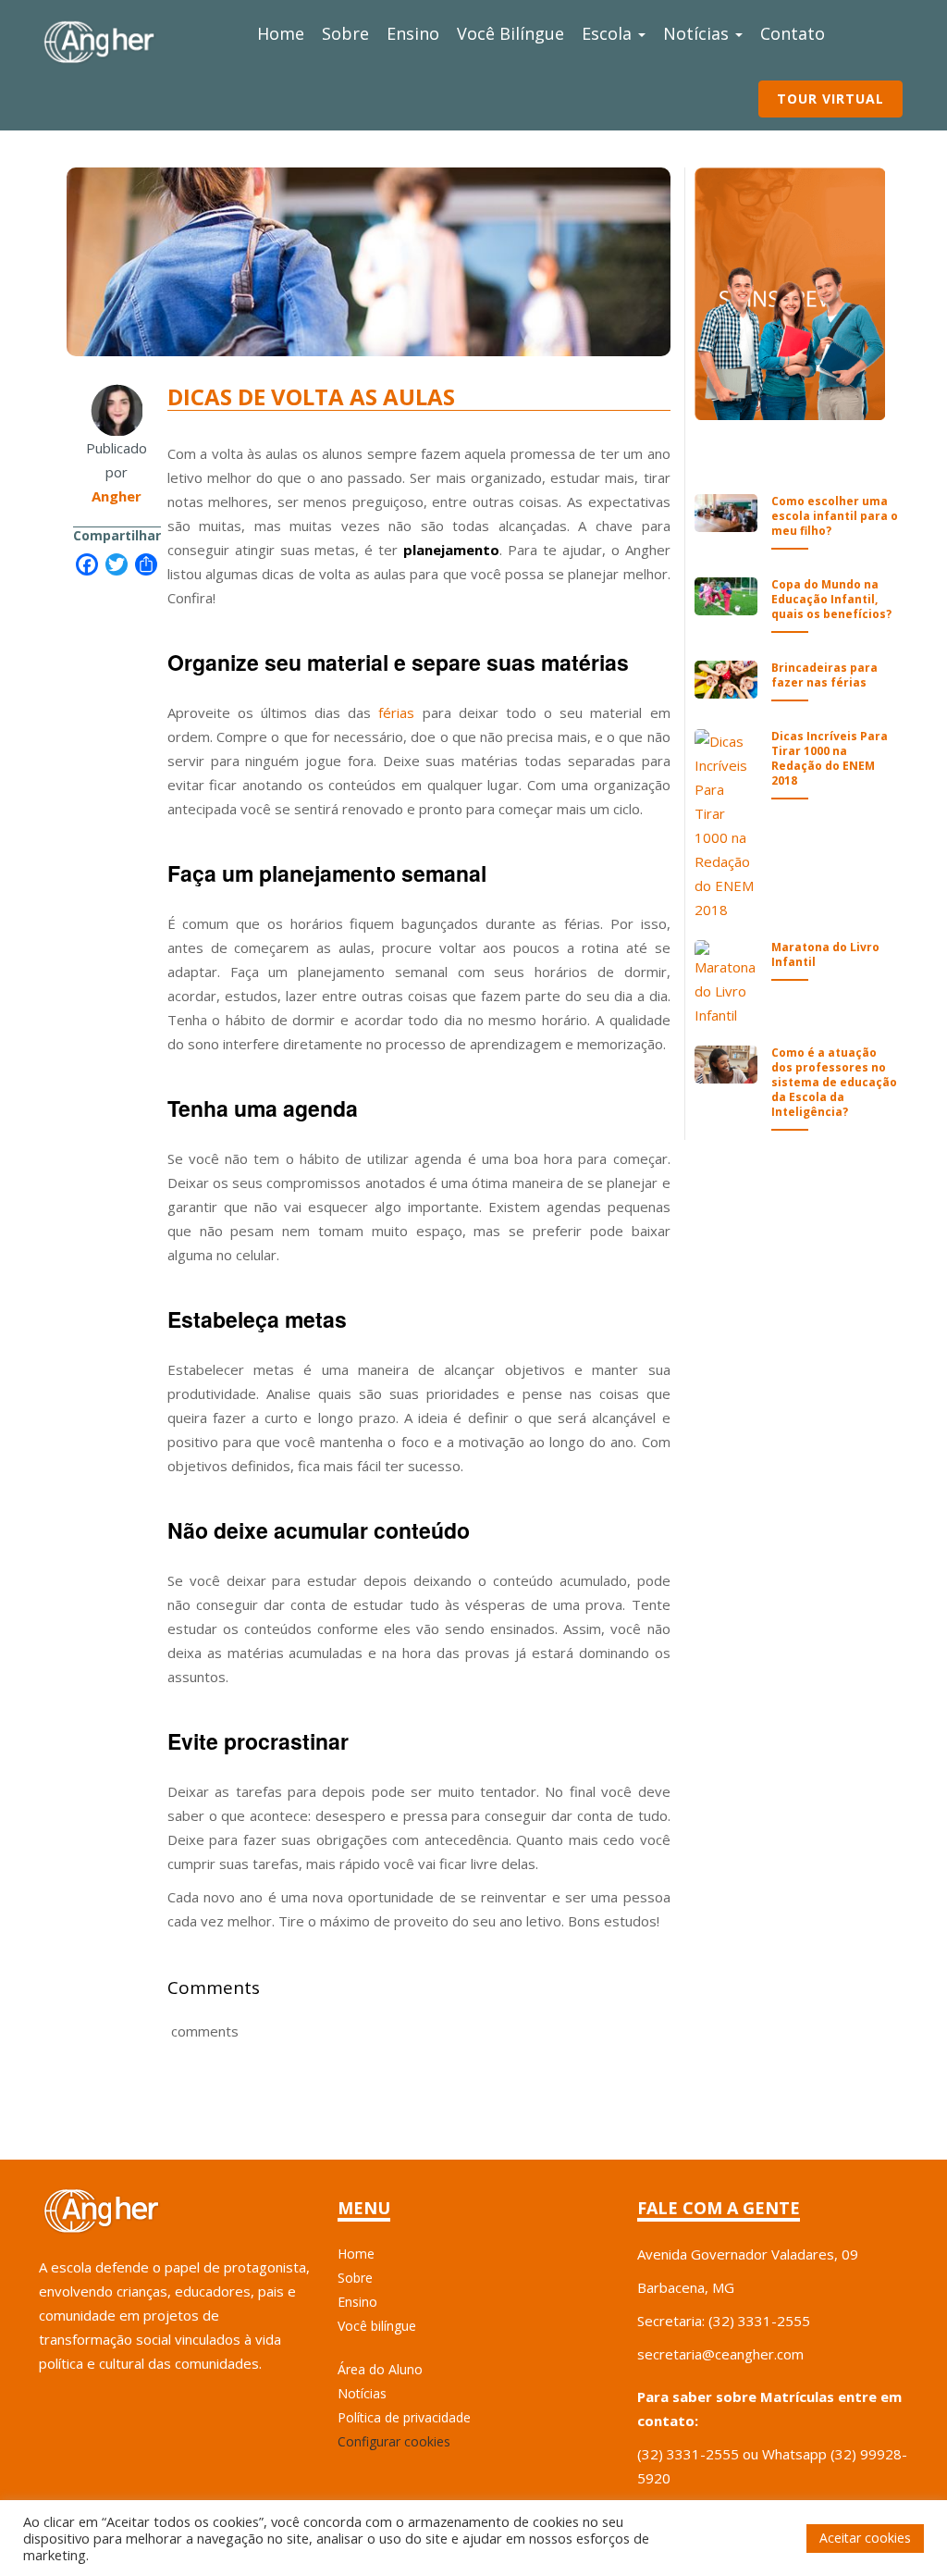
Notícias (698, 33)
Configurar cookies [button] (394, 2441)
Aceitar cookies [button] (865, 2538)
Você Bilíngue (510, 33)
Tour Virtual (830, 99)
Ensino (413, 33)
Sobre (345, 33)
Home (281, 33)
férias (396, 712)
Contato (793, 33)
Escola (609, 33)
